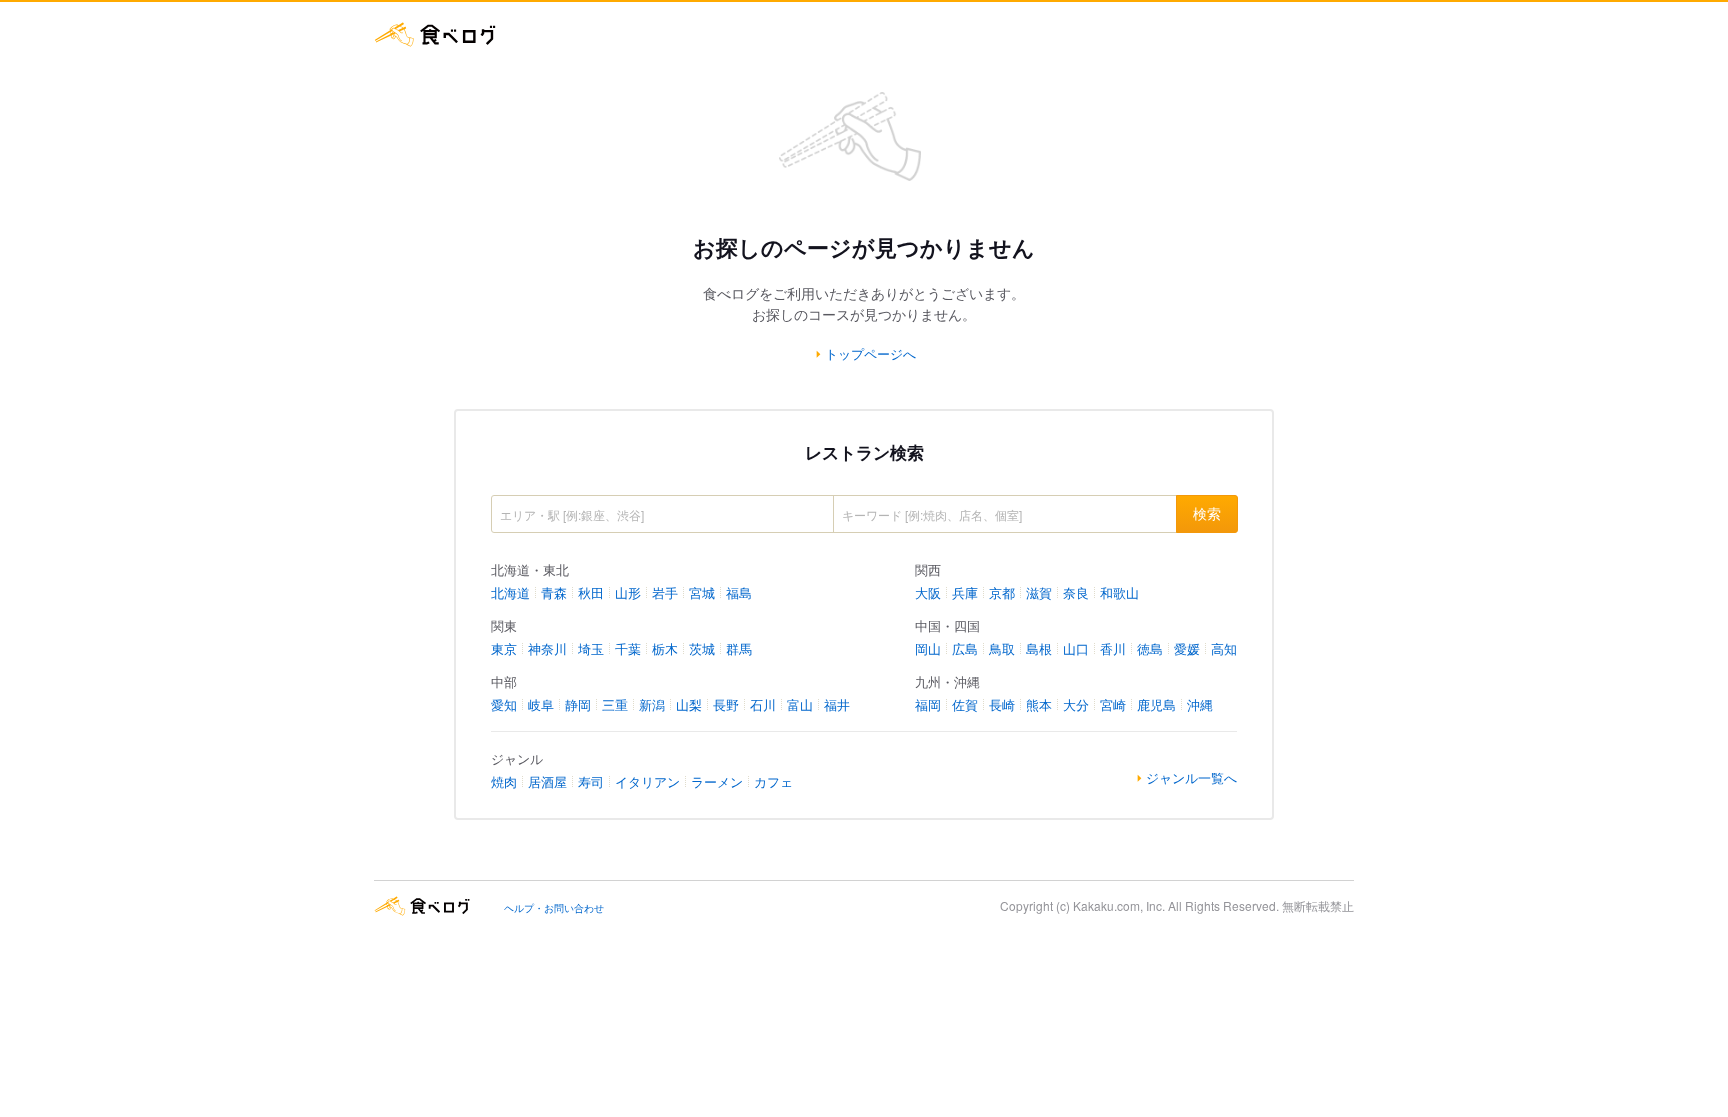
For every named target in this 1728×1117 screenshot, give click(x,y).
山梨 (689, 704)
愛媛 (1187, 648)
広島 (965, 648)
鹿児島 (1156, 704)
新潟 (652, 704)
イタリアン (647, 781)
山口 (1076, 648)
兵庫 (965, 592)
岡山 (928, 648)
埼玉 (591, 648)
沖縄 (1200, 704)
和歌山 (1119, 592)
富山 (800, 704)
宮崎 (1113, 704)
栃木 (665, 648)
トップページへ (870, 354)
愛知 (504, 704)
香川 (1113, 648)
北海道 (510, 592)
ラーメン (717, 781)
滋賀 (1039, 592)
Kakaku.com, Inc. (1119, 905)
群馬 (739, 648)
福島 (739, 592)
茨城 (702, 648)
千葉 (628, 648)
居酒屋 (547, 781)
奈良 (1076, 592)
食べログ (436, 34)
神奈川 (547, 648)
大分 (1076, 704)
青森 (554, 592)
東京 (504, 648)
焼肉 (504, 781)
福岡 (928, 704)
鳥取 (1002, 648)
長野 (726, 704)
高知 (1224, 648)
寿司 (591, 781)
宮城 (702, 592)
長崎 (1002, 704)
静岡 (578, 704)
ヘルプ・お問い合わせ (554, 908)
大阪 (928, 592)
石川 (763, 704)
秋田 (591, 592)
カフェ (773, 781)
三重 (615, 704)
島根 (1039, 648)
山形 (628, 592)
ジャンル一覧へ (1191, 778)
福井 (837, 704)
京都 (1002, 592)
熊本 (1039, 704)
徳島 (1150, 648)
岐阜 (541, 704)
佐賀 (965, 704)
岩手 (665, 592)
